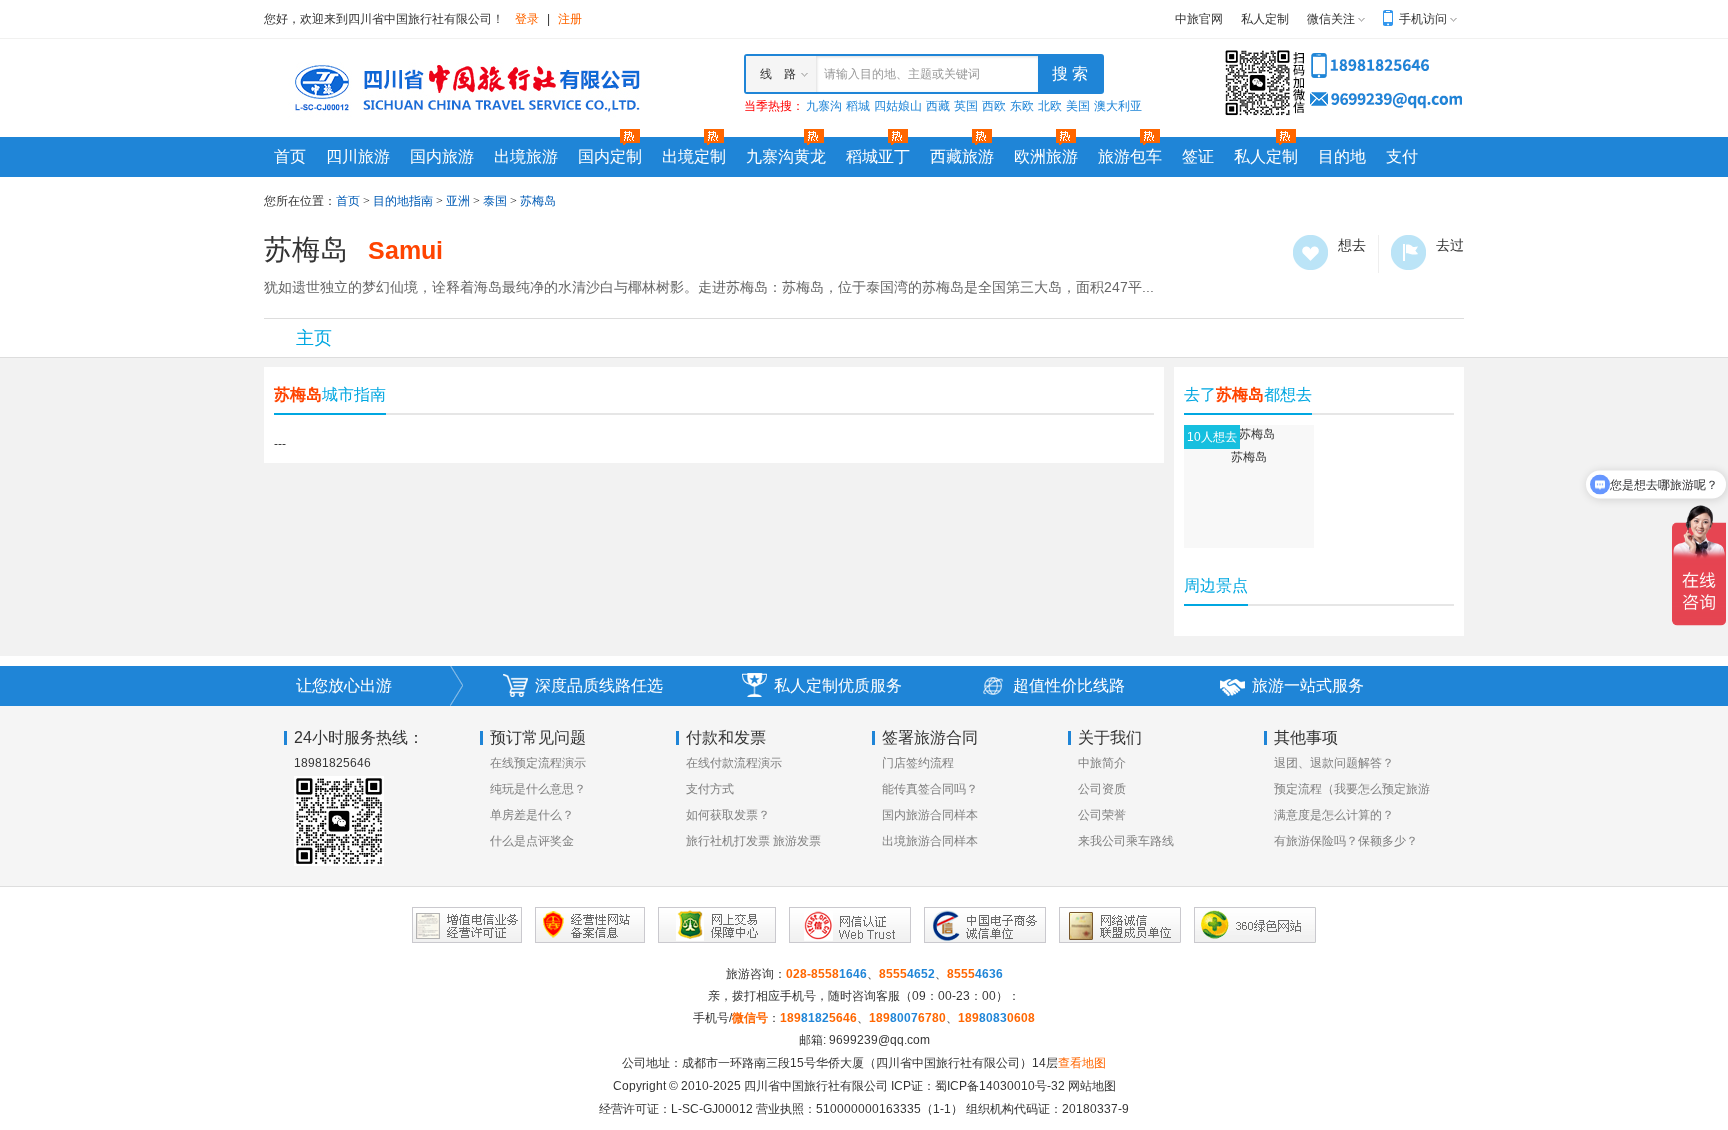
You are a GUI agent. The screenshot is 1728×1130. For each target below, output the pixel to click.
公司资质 (1102, 789)
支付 (1402, 156)
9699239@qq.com (879, 1040)
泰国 (495, 201)
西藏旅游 (962, 156)
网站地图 (1092, 1086)
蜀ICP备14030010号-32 (1000, 1086)
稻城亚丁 (878, 156)
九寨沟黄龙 (786, 156)
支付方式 (710, 789)
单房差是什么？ (532, 815)
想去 (1310, 252)
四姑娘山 (898, 106)
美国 (1078, 106)
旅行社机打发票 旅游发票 (753, 841)
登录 (527, 19)
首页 (290, 156)
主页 (314, 338)
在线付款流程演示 (734, 763)
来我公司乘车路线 (1126, 841)
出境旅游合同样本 (930, 841)
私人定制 (1265, 19)
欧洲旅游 (1046, 156)
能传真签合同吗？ (930, 789)
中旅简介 (1102, 763)
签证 (1198, 156)
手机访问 (1423, 19)
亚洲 (458, 201)
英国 (966, 106)
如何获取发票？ (728, 815)
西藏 (938, 106)
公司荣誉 (1102, 815)
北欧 (1050, 106)
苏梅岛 (538, 201)
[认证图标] (467, 925)
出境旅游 (526, 156)
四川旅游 (358, 156)
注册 (570, 19)
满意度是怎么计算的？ (1334, 815)
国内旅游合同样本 (930, 815)
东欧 (1022, 106)
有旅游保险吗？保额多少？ (1346, 841)
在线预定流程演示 (538, 763)
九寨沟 (824, 106)
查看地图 (1082, 1063)
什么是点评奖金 (532, 841)
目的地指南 (403, 201)
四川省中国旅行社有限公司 (816, 1086)
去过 (1408, 252)
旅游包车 (1130, 156)
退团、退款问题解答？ (1334, 763)
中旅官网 (1199, 19)
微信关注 (1331, 19)
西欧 (994, 106)
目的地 (1342, 156)
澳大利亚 (1118, 106)
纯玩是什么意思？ (538, 789)
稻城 (858, 106)
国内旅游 (442, 156)
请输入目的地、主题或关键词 (902, 74)
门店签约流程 (918, 763)
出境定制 (694, 156)
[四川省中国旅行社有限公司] (464, 87)
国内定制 (610, 156)
